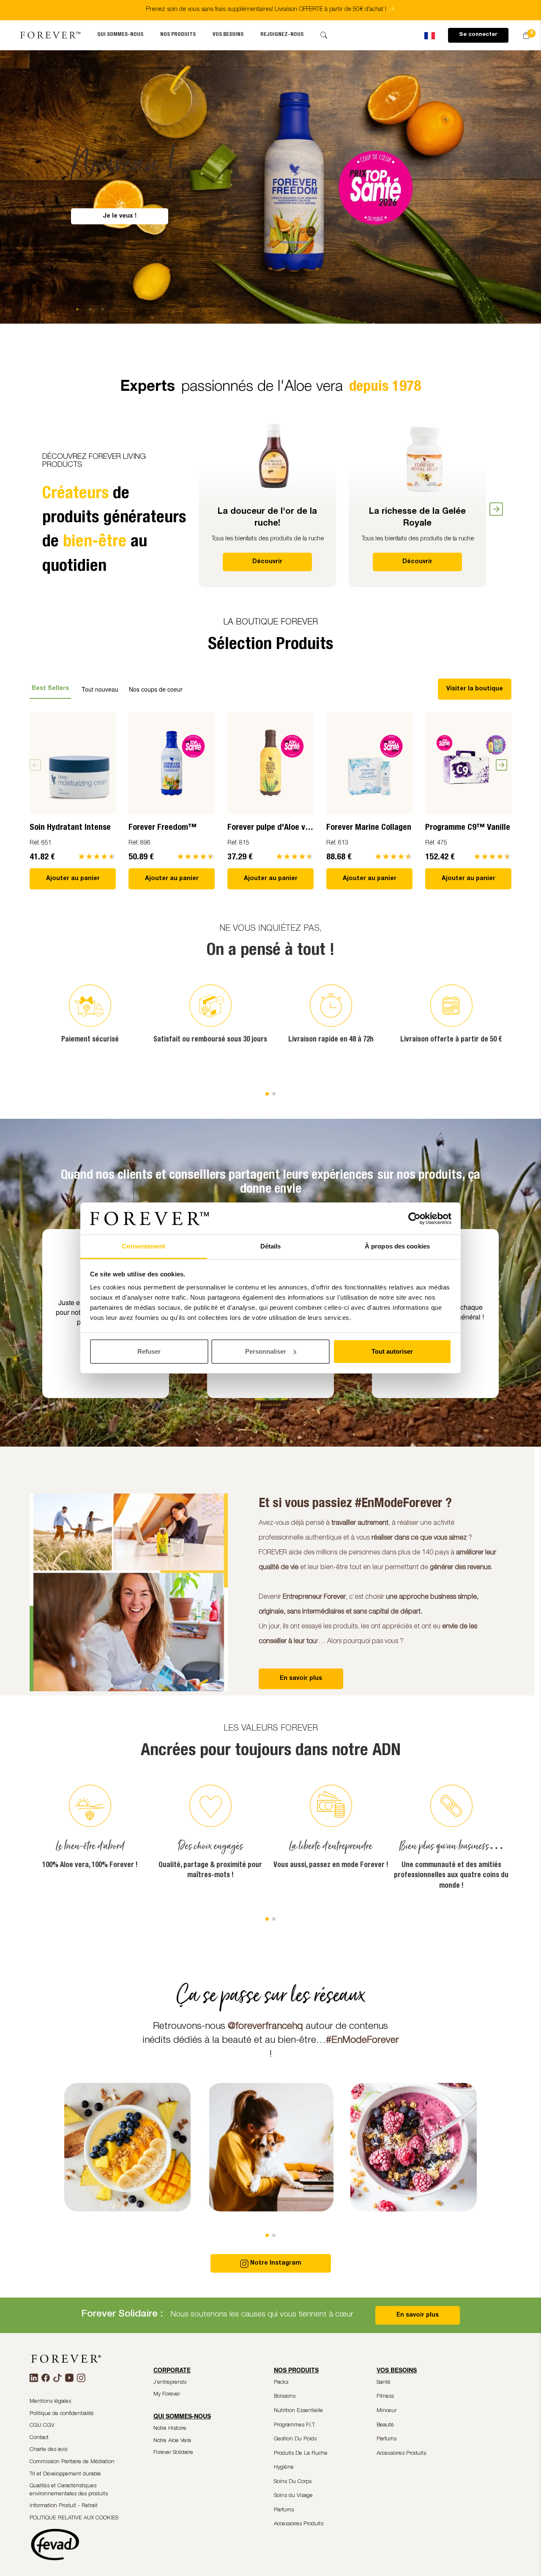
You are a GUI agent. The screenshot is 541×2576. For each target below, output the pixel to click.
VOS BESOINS (228, 35)
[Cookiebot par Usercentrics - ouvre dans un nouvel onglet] (414, 1218)
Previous (192, 502)
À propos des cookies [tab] (397, 1246)
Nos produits (178, 35)
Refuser (149, 1351)
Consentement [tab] (143, 1246)
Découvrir (267, 562)
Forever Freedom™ (163, 828)
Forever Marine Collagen (369, 828)
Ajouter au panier (73, 879)
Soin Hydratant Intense (70, 828)
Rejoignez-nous (282, 35)
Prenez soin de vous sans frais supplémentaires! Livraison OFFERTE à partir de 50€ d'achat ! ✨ (270, 10)
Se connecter (478, 35)
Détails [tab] (271, 1246)
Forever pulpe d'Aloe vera (272, 828)
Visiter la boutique (475, 689)
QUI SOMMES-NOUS (120, 35)
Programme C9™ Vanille (468, 828)
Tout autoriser (392, 1351)
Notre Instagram (276, 2263)
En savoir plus (418, 2315)
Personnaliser (266, 1351)
